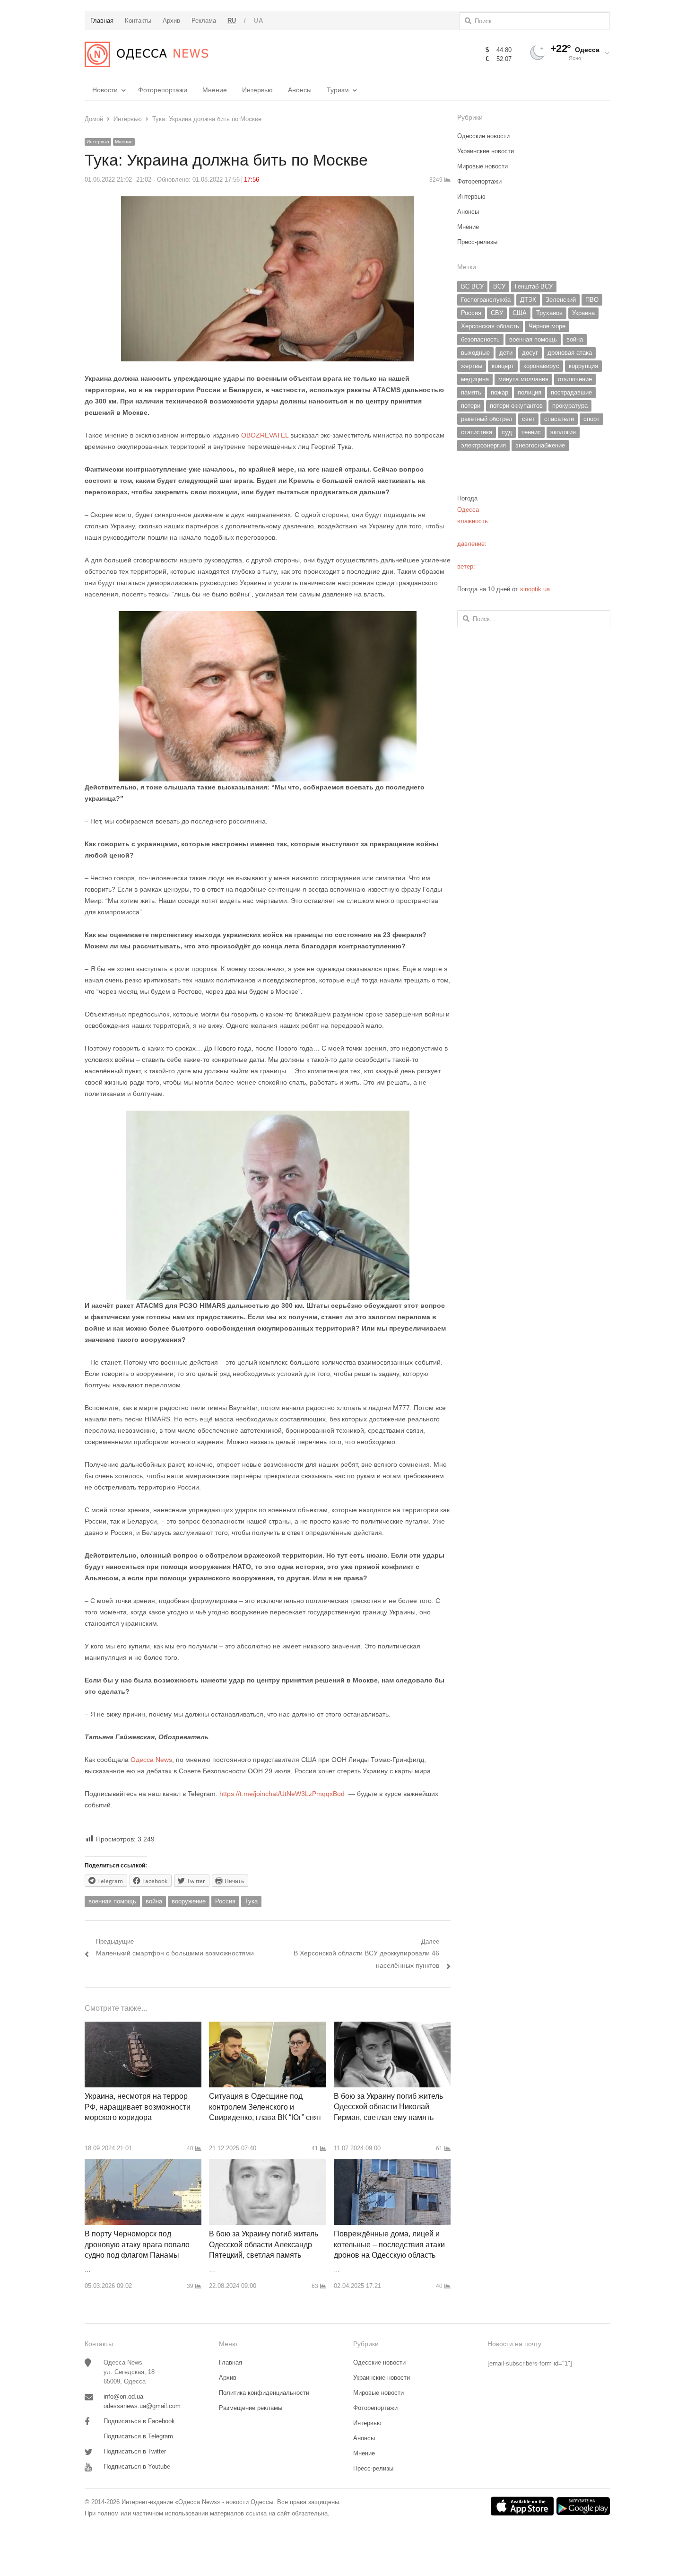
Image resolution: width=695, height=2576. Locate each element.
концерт (503, 366)
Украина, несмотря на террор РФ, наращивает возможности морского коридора (138, 2107)
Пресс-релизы (477, 242)
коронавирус (541, 366)
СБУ (497, 313)
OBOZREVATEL (265, 435)
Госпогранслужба (486, 300)
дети (506, 353)
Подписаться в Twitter (135, 2451)
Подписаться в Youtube (137, 2466)
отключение (575, 379)
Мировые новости (482, 166)
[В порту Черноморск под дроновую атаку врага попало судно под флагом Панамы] (143, 2165)
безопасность (480, 339)
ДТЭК (528, 300)
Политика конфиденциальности (264, 2393)
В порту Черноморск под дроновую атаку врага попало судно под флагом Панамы (137, 2244)
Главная (230, 2362)
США (520, 313)
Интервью (257, 90)
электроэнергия (483, 445)
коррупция (583, 366)
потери (471, 406)
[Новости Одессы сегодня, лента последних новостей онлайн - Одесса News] (146, 54)
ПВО (592, 300)
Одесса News (150, 1760)
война (154, 1901)
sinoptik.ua (535, 589)
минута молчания (523, 379)
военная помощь (112, 1901)
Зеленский (561, 300)
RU (232, 21)
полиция (530, 392)
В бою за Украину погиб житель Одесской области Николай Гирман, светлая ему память (388, 2107)
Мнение (215, 90)
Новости (105, 90)
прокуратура (570, 406)
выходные (475, 353)
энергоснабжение (540, 445)
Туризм (338, 90)
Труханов (549, 313)
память (471, 392)
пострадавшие (571, 392)
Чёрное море (547, 326)
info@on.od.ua (123, 2396)
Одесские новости (483, 136)
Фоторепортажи (163, 90)
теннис (531, 432)
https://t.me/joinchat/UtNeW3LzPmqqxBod (281, 1794)
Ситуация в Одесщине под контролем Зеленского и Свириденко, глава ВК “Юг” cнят (265, 2107)
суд (507, 432)
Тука (251, 1901)
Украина (583, 313)
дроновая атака (570, 353)
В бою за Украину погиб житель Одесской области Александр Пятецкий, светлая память (264, 2244)
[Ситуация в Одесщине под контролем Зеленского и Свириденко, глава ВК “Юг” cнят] (267, 2027)
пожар (500, 392)
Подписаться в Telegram (138, 2436)
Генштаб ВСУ (534, 286)
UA (258, 21)
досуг (530, 353)
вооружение (189, 1901)
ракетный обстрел (487, 419)
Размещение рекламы (251, 2408)
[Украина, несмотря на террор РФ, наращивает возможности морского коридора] (143, 2027)
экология (563, 432)
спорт (591, 419)
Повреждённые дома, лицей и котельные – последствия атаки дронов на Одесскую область (389, 2244)
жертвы (472, 366)
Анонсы (300, 90)
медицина (475, 379)
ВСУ (499, 286)
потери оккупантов (516, 406)
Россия (225, 1901)
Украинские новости (486, 151)
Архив (228, 2378)
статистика (477, 432)
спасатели (559, 419)
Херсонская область (490, 326)
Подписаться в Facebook (139, 2421)
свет (528, 419)
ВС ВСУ (472, 286)
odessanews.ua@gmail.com (142, 2406)
